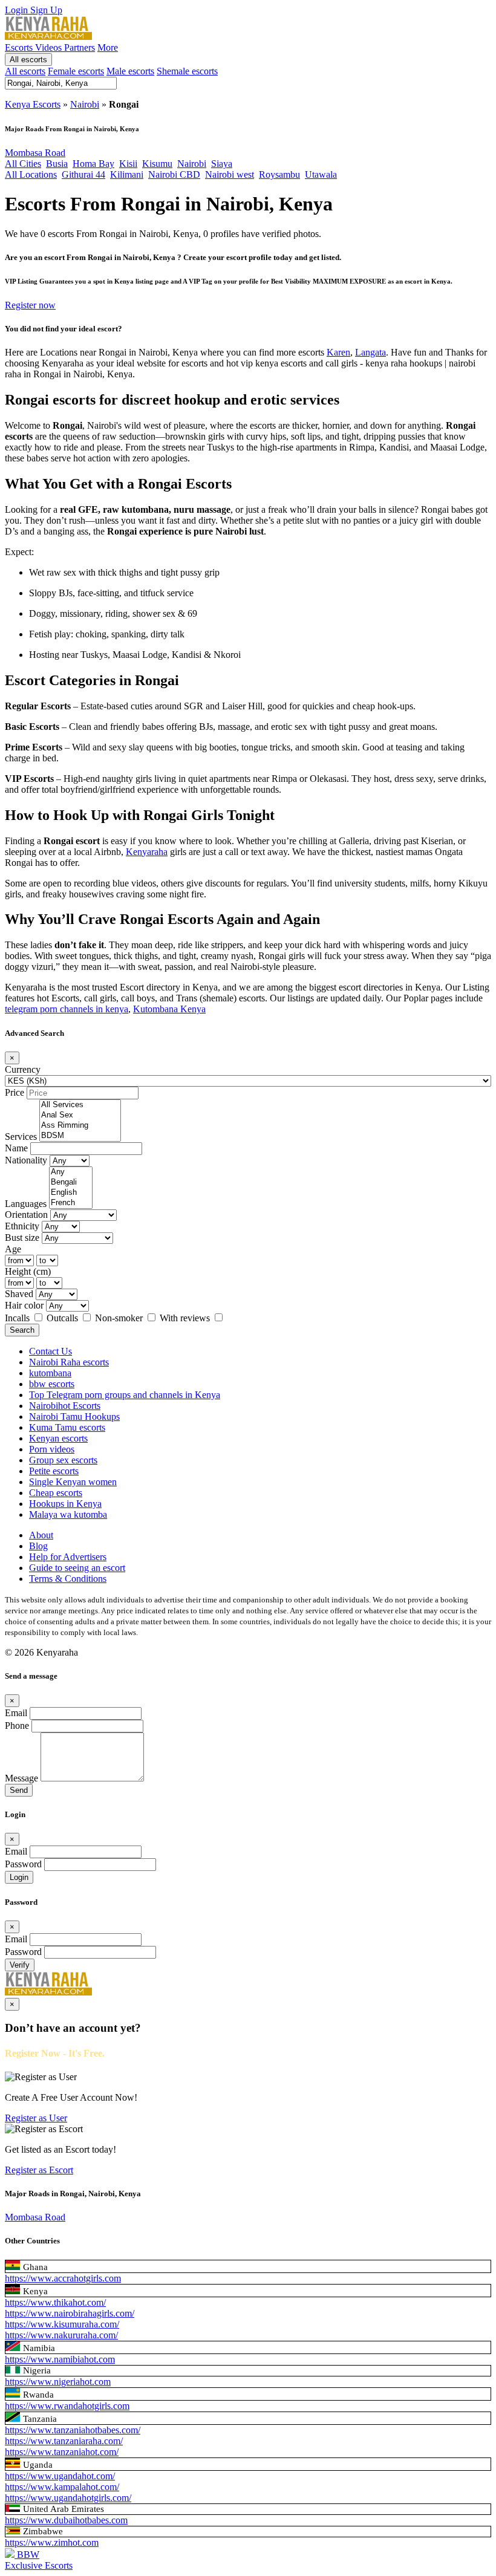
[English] (71, 1193)
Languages (26, 1204)
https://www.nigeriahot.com (58, 2382)
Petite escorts (54, 1471)
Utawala (321, 174)
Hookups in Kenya (65, 1504)
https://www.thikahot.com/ (55, 2302)
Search (22, 1330)
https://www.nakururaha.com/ (61, 2335)
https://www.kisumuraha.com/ (62, 2324)
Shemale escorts (187, 71)
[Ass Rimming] (80, 1126)
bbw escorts (52, 1384)
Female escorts (76, 71)
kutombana (50, 1373)
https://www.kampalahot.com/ (62, 2487)
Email (16, 1713)
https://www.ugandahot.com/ (60, 2476)
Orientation (26, 1215)
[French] (71, 1203)
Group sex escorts (63, 1460)
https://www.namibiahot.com (60, 2359)
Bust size (22, 1238)
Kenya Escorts (33, 104)
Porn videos (52, 1449)
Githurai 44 (83, 174)
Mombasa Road (35, 153)
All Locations (31, 174)
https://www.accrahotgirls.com (63, 2278)
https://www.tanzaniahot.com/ (62, 2452)
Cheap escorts (56, 1493)
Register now (30, 305)
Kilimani (127, 174)
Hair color (24, 1305)
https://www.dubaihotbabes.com (66, 2520)
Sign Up (46, 10)
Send (19, 1790)
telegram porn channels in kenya (67, 1009)
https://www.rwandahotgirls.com (67, 2406)
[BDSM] (80, 1136)
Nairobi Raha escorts (69, 1362)
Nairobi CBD (174, 174)
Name (16, 1148)
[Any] (71, 1172)
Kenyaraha (147, 852)
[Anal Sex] (80, 1115)
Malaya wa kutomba (68, 1514)
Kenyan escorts (58, 1438)
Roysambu (279, 174)
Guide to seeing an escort (77, 1568)
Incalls (18, 1318)
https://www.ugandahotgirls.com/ (68, 2498)
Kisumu (157, 164)
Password (23, 1864)
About (41, 1535)
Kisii (128, 164)
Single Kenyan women (73, 1482)
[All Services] (80, 1105)
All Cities (23, 164)
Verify (20, 1965)
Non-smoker (120, 1318)
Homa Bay (93, 164)
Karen (338, 352)
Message (21, 1778)
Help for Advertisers (68, 1557)
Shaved (19, 1294)
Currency (23, 1069)
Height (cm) (28, 1271)
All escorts (28, 60)
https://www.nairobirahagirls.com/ (70, 2313)
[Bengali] (71, 1182)
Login (18, 10)
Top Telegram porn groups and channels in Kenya (125, 1395)
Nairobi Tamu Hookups (74, 1416)
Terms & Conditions (68, 1579)
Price (15, 1092)
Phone (17, 1725)
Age (13, 1249)
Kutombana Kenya (169, 1009)
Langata (370, 352)
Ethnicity (22, 1226)
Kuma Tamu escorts (67, 1427)
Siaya (222, 164)
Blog (38, 1546)
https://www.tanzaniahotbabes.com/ (73, 2430)
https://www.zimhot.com (52, 2542)
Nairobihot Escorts (65, 1406)
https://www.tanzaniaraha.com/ (64, 2441)
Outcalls (64, 1318)
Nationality (26, 1160)
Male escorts (130, 71)
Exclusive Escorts (39, 2565)
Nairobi (85, 104)
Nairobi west (230, 174)
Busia (57, 164)
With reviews (186, 1318)
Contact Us (51, 1351)
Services (21, 1137)
